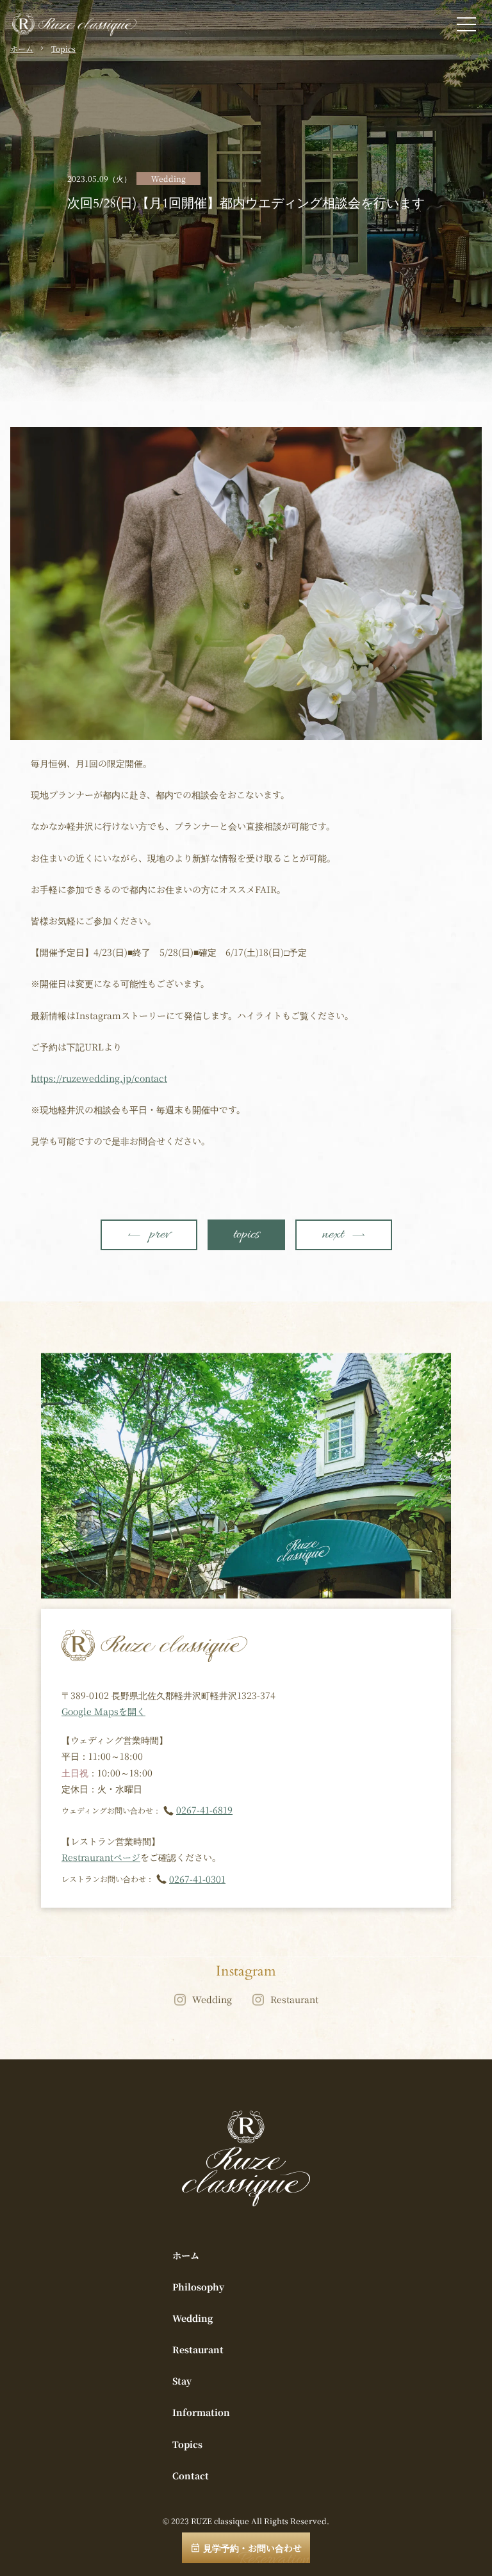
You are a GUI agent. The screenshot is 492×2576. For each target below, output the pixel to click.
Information (201, 2412)
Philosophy (198, 2287)
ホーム (22, 49)
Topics (63, 49)
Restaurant (294, 1999)
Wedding (212, 1999)
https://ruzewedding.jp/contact (99, 1078)
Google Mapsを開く (103, 1711)
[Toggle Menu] (466, 24)
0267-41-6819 (204, 1810)
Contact (191, 2475)
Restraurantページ (101, 1857)
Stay (182, 2381)
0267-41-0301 (197, 1879)
